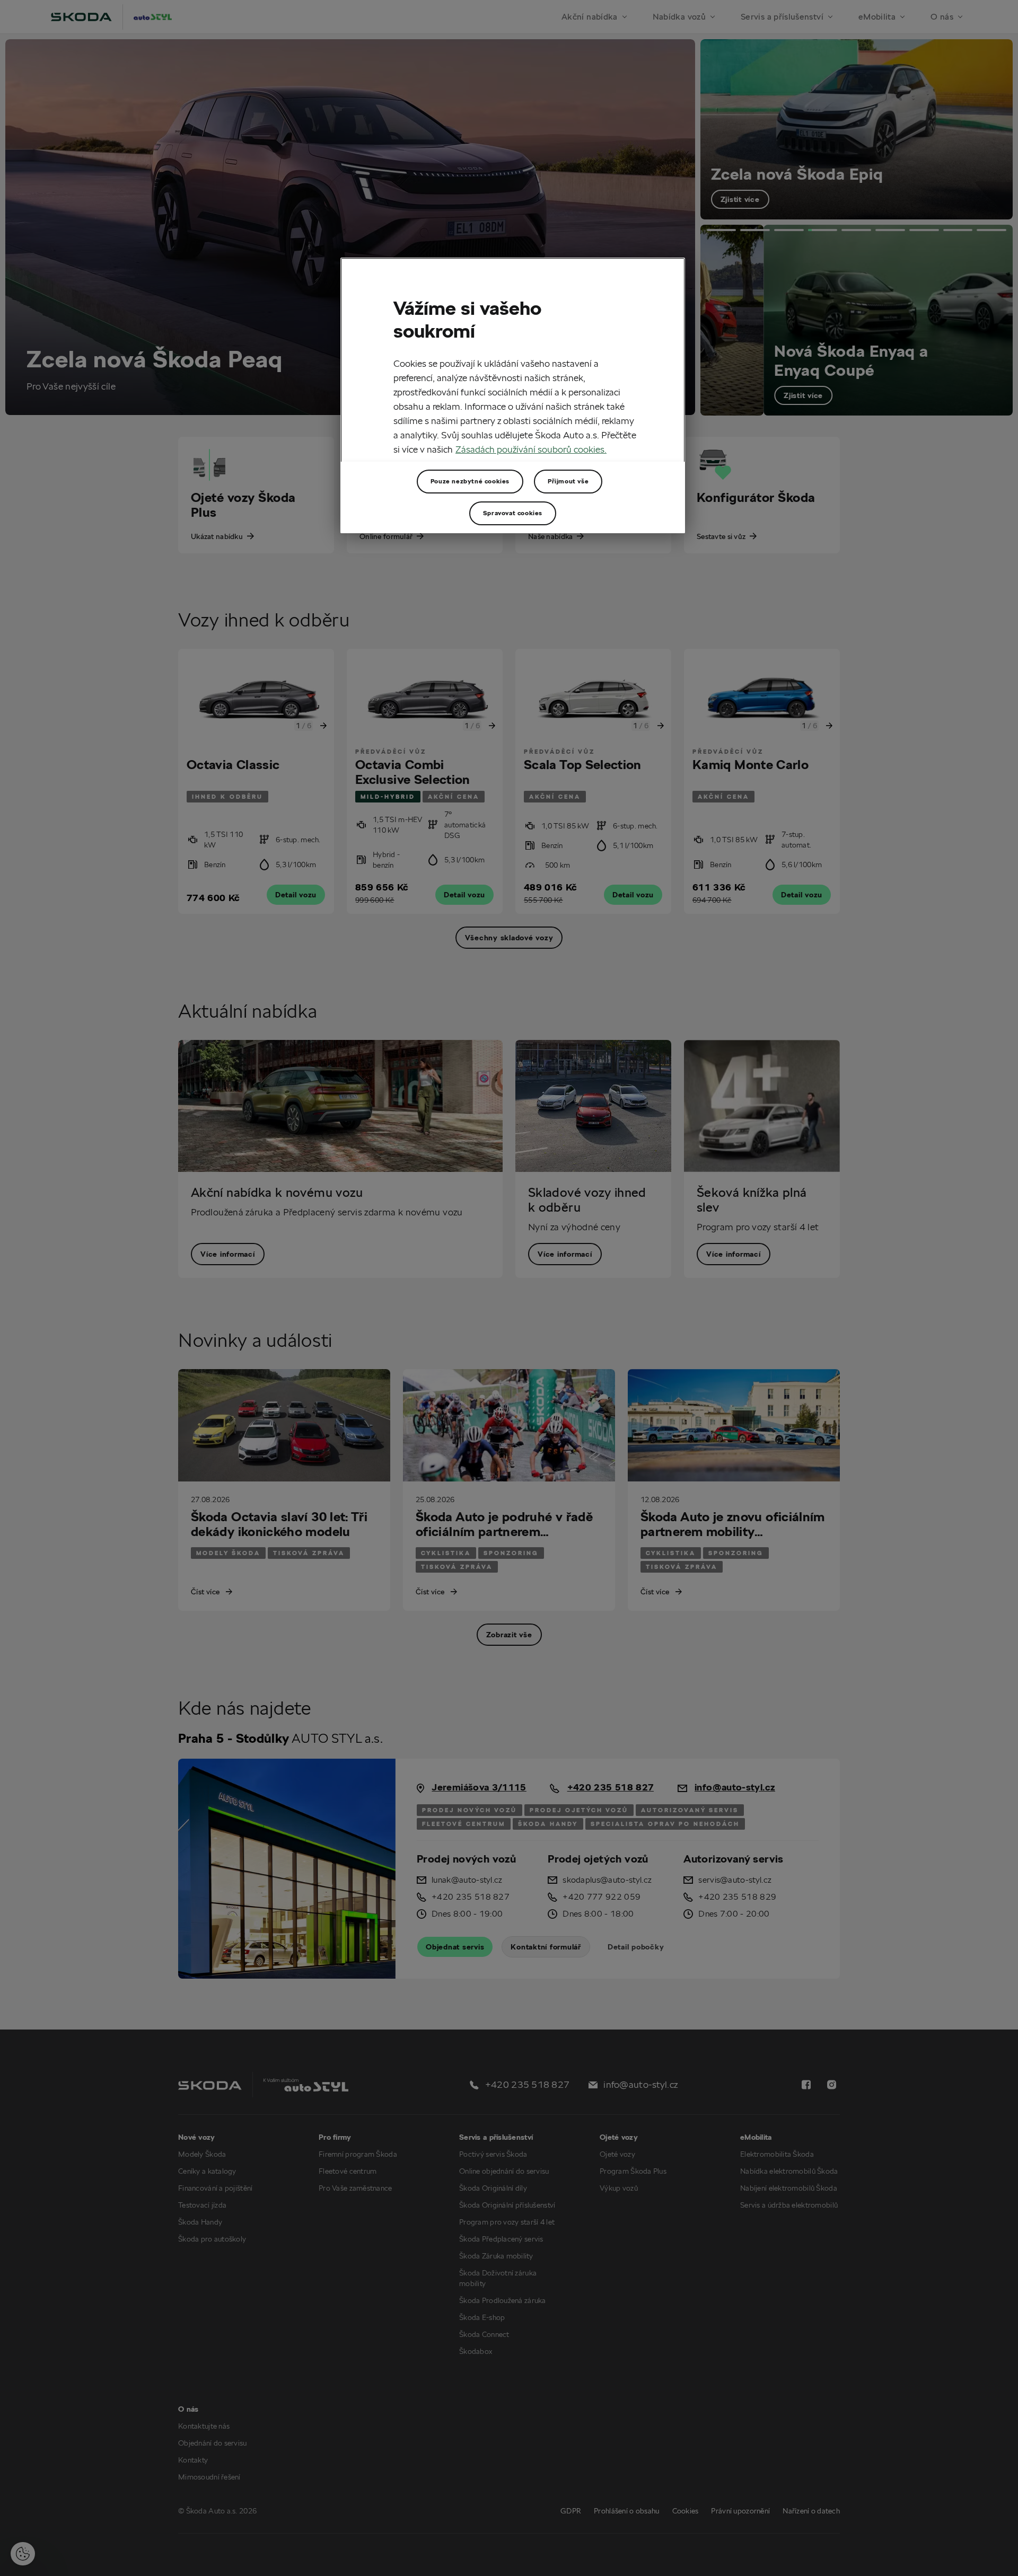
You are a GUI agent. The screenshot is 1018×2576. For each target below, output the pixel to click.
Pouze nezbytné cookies (470, 481)
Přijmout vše (568, 481)
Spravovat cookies (513, 513)
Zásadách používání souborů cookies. (531, 449)
